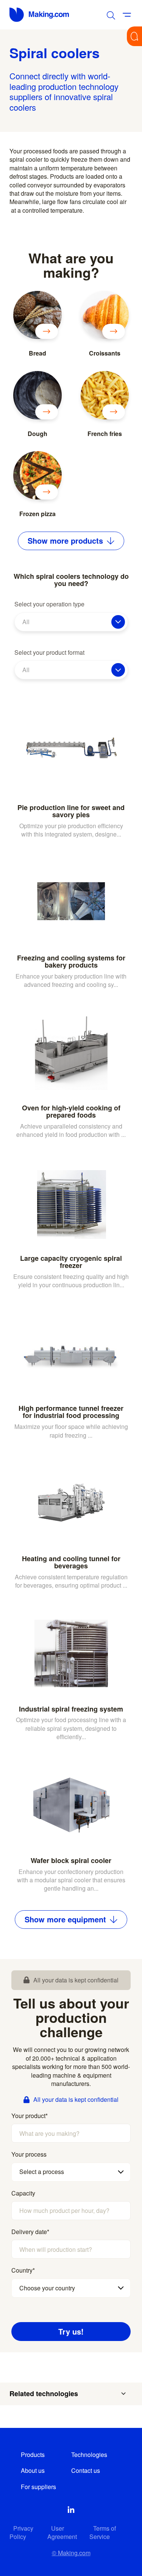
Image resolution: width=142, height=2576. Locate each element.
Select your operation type (49, 604)
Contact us (86, 2470)
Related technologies (44, 2394)
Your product (30, 2116)
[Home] (40, 15)
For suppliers (38, 2487)
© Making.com (71, 2553)
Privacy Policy (21, 2532)
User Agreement (62, 2532)
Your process (29, 2154)
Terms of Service (103, 2532)
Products (33, 2455)
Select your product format (49, 653)
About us (33, 2470)
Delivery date (30, 2232)
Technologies (89, 2455)
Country (23, 2270)
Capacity (23, 2193)
